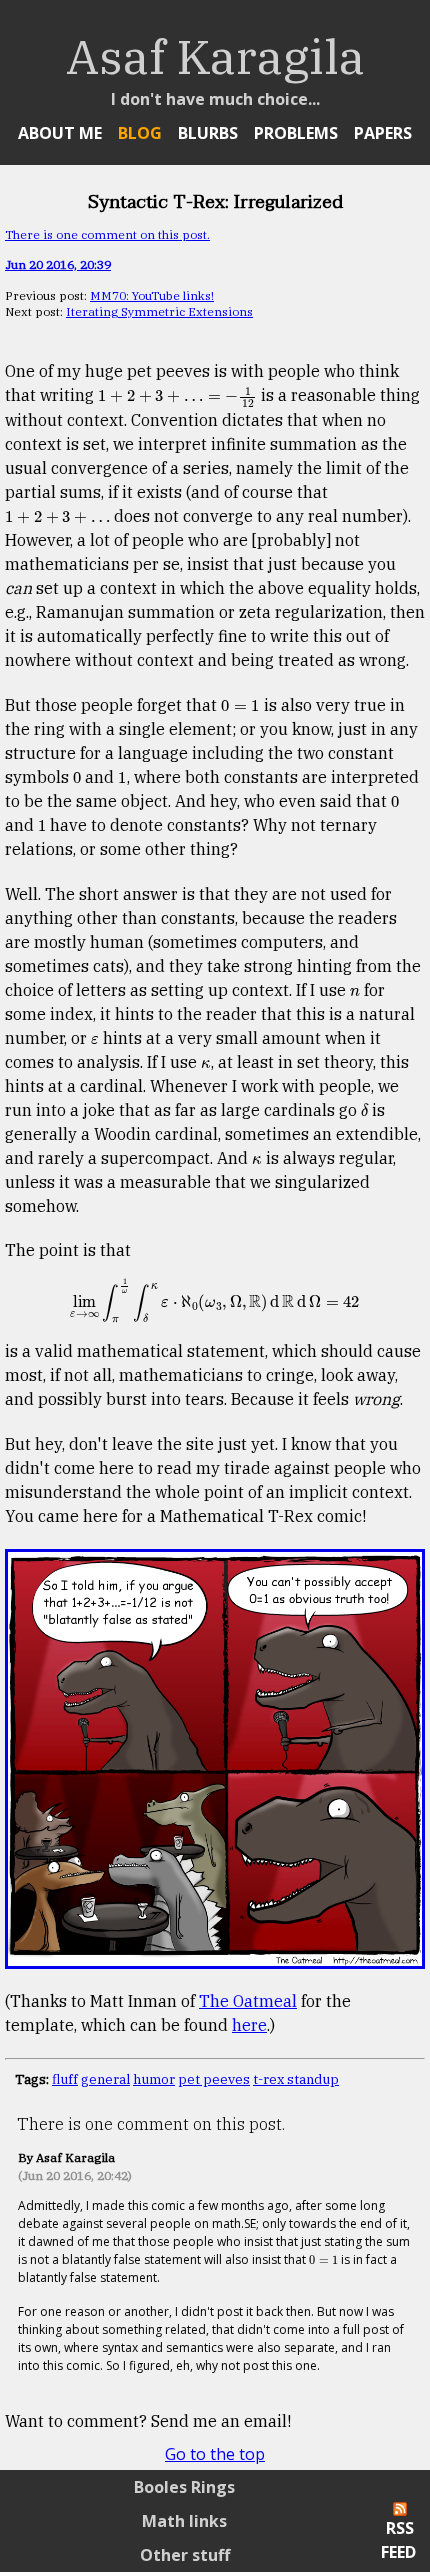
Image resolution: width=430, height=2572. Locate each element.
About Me (60, 133)
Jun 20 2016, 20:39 (58, 264)
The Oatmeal (248, 2001)
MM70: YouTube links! (152, 295)
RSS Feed (398, 2540)
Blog (140, 133)
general (105, 2079)
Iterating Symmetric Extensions (159, 311)
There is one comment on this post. (107, 234)
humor (154, 2079)
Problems (296, 133)
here (249, 2025)
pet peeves (214, 2079)
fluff (65, 2079)
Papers (383, 133)
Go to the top (215, 2454)
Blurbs (208, 133)
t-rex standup (296, 2079)
